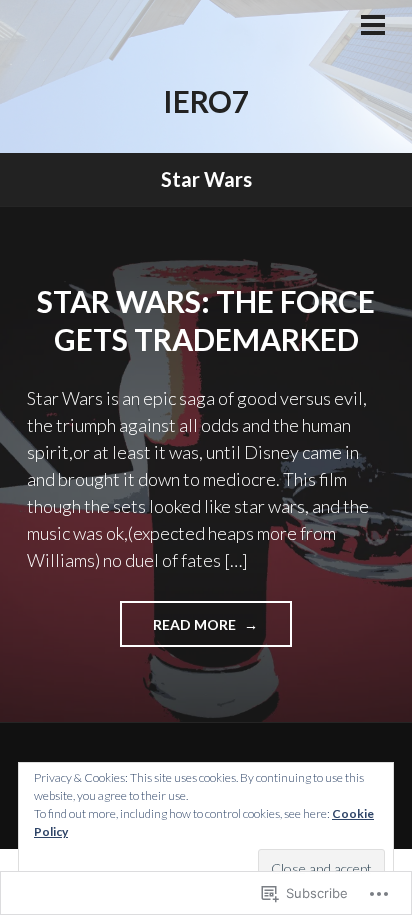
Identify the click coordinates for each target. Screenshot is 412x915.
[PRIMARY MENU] (373, 27)
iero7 (206, 101)
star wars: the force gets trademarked (206, 320)
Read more (179, 631)
